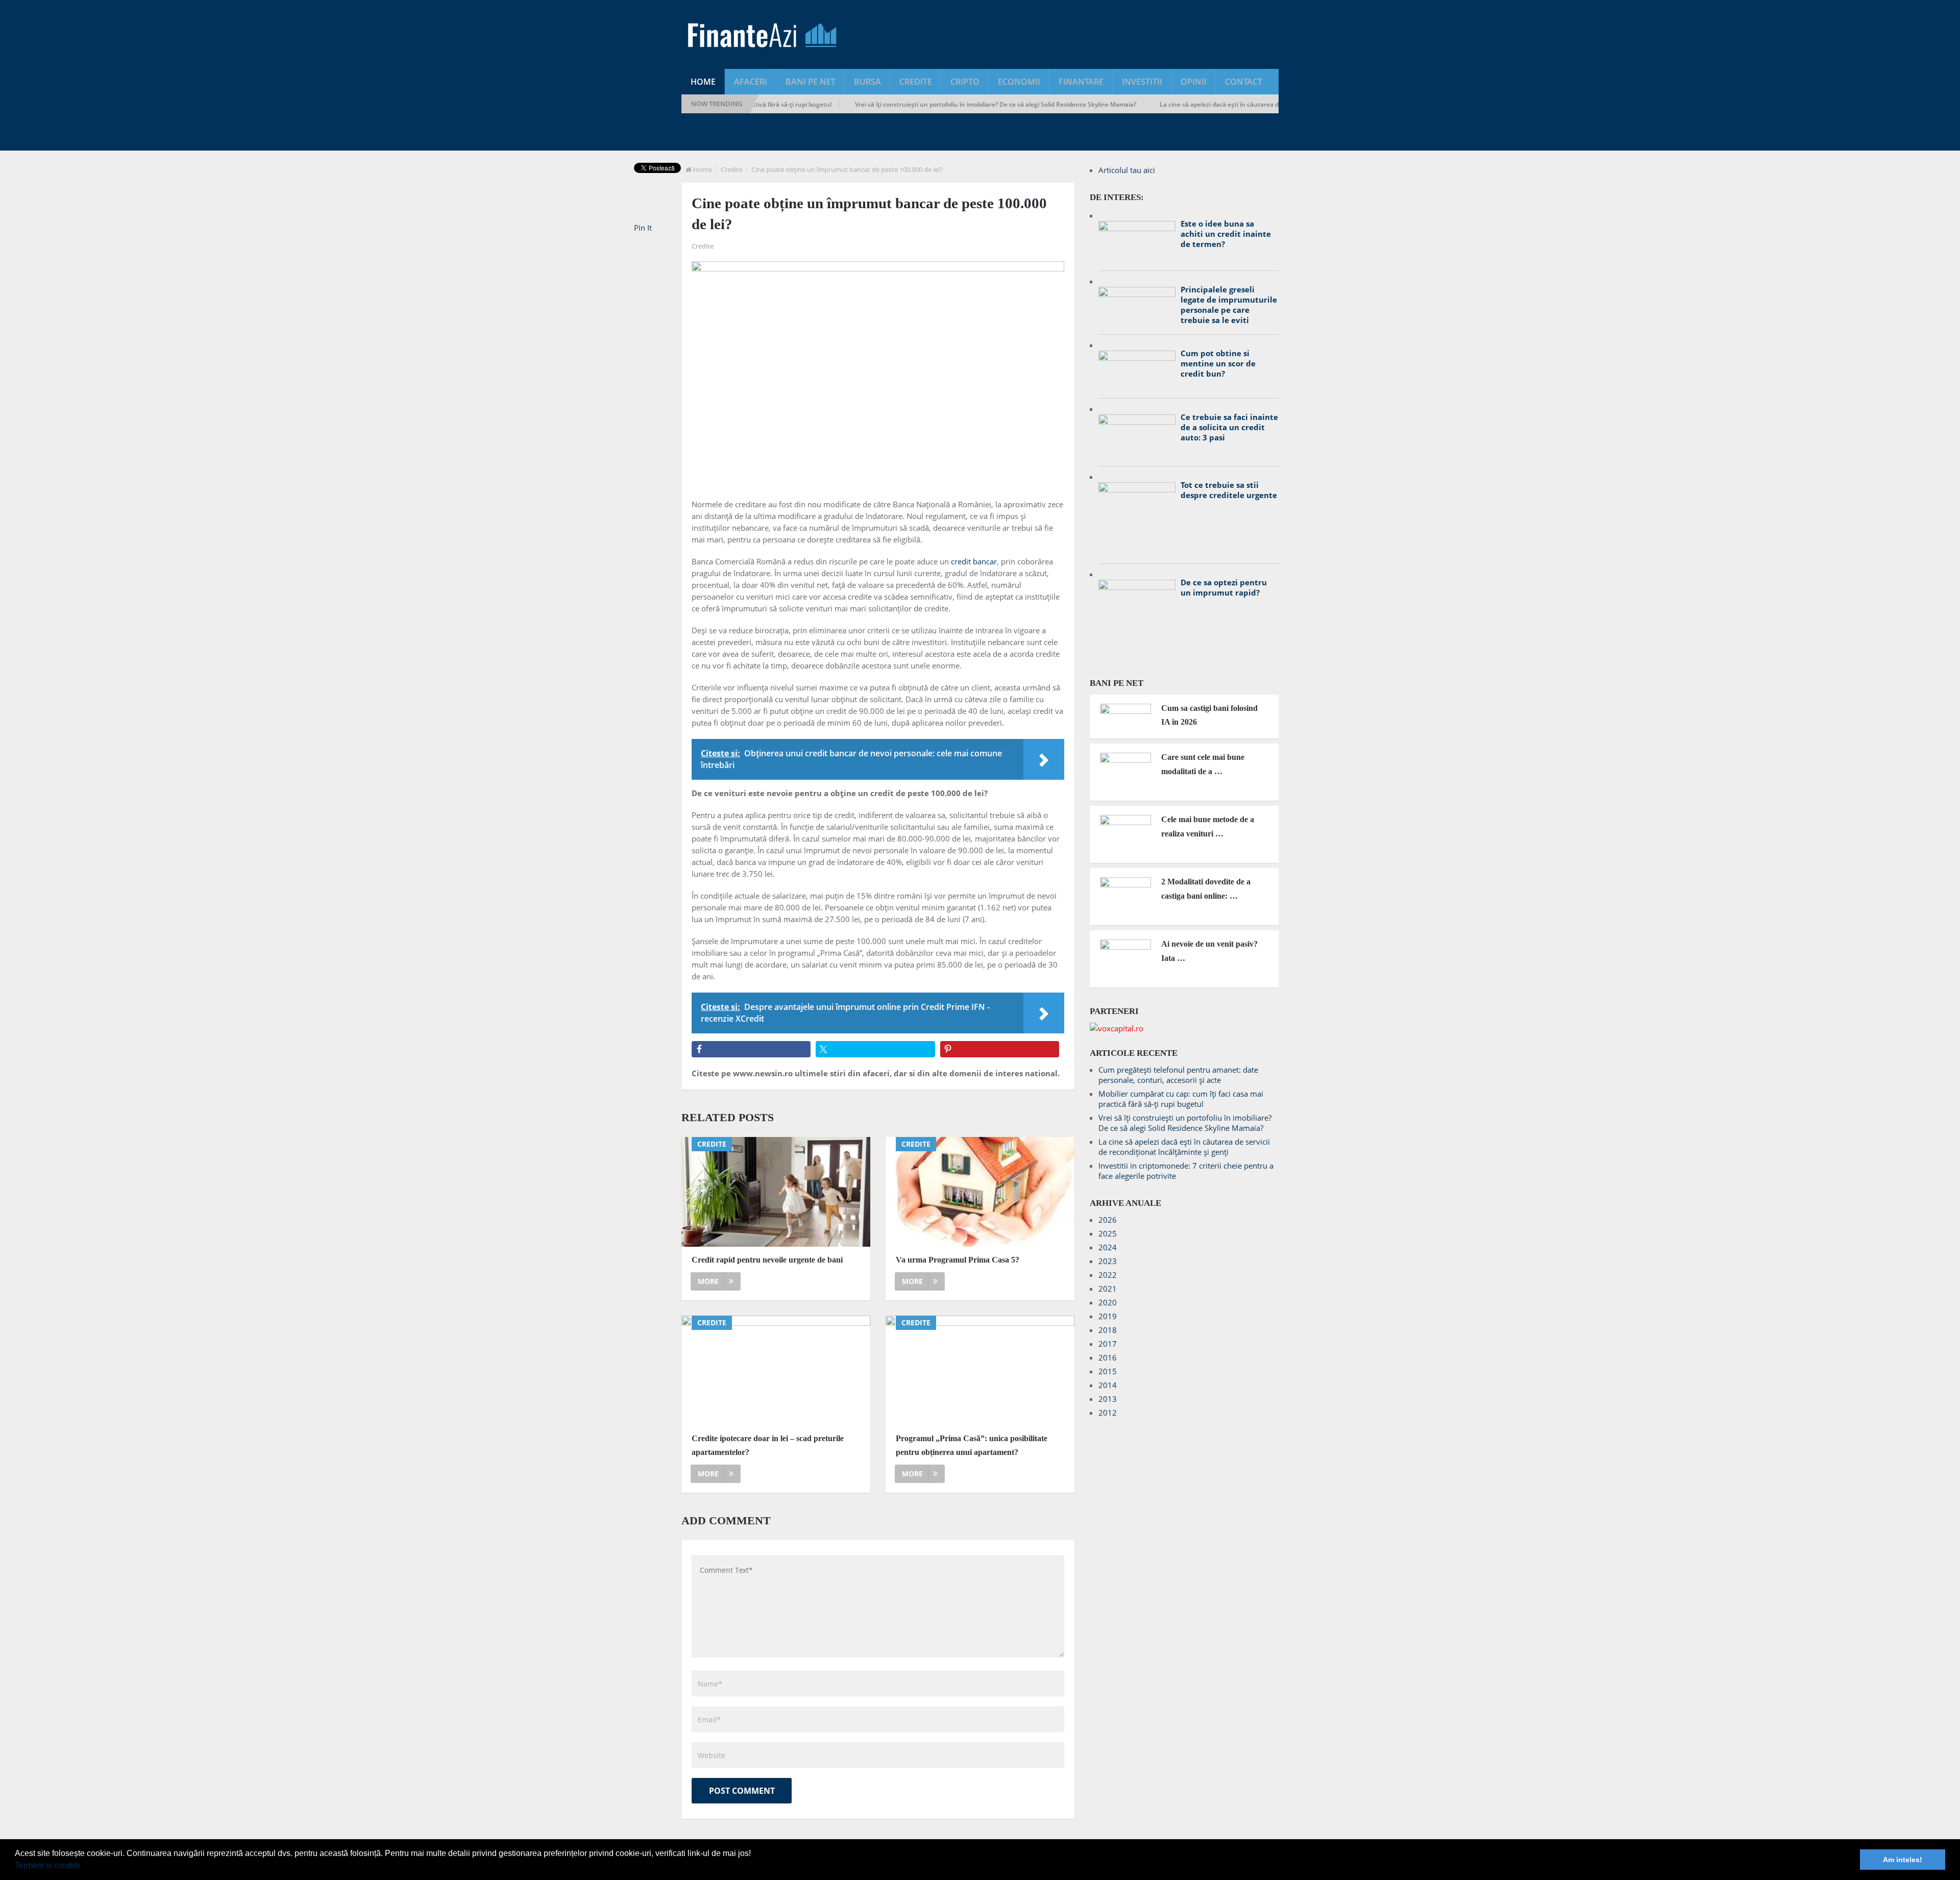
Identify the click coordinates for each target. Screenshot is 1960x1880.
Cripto (965, 82)
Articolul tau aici (1127, 170)
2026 (1108, 1220)
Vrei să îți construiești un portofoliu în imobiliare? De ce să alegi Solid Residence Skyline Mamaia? (928, 104)
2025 (1108, 1233)
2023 (1108, 1261)
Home (703, 82)
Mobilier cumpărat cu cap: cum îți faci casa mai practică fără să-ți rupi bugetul (1181, 1099)
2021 (1108, 1289)
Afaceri (751, 82)
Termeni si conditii (47, 1865)
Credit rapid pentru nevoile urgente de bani (767, 1260)
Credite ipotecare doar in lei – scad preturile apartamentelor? (768, 1445)
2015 (1108, 1371)
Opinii (1194, 82)
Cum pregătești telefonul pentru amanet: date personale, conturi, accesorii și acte (1178, 1075)
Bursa (867, 82)
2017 (1108, 1344)
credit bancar (974, 561)
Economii (1019, 82)
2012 (1108, 1413)
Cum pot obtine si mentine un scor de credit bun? (1218, 363)
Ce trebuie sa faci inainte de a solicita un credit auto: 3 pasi (1229, 427)
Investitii (1142, 82)
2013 (1108, 1399)
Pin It (643, 228)
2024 (1108, 1247)
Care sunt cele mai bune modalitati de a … (1203, 764)
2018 (1108, 1330)
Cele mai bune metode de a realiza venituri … (1208, 826)
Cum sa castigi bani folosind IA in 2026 (1209, 715)
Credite (916, 82)
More (708, 1281)
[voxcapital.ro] (1117, 1028)
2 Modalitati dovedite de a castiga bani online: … (1206, 888)
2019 (1108, 1316)
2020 (1108, 1302)
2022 (1108, 1275)
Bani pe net (811, 82)
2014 (1108, 1385)
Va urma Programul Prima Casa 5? (958, 1260)
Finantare (1081, 82)
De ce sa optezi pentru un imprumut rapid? (1224, 587)
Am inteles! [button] (1903, 1860)
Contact (1244, 82)
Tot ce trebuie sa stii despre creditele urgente (1229, 490)
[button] (84, 1867)
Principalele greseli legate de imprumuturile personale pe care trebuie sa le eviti (1229, 305)
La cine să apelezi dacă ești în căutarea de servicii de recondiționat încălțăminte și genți (1220, 104)
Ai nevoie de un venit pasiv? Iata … (1209, 951)
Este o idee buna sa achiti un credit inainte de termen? (1226, 234)
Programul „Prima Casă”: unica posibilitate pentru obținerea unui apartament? (972, 1445)
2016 (1108, 1357)
